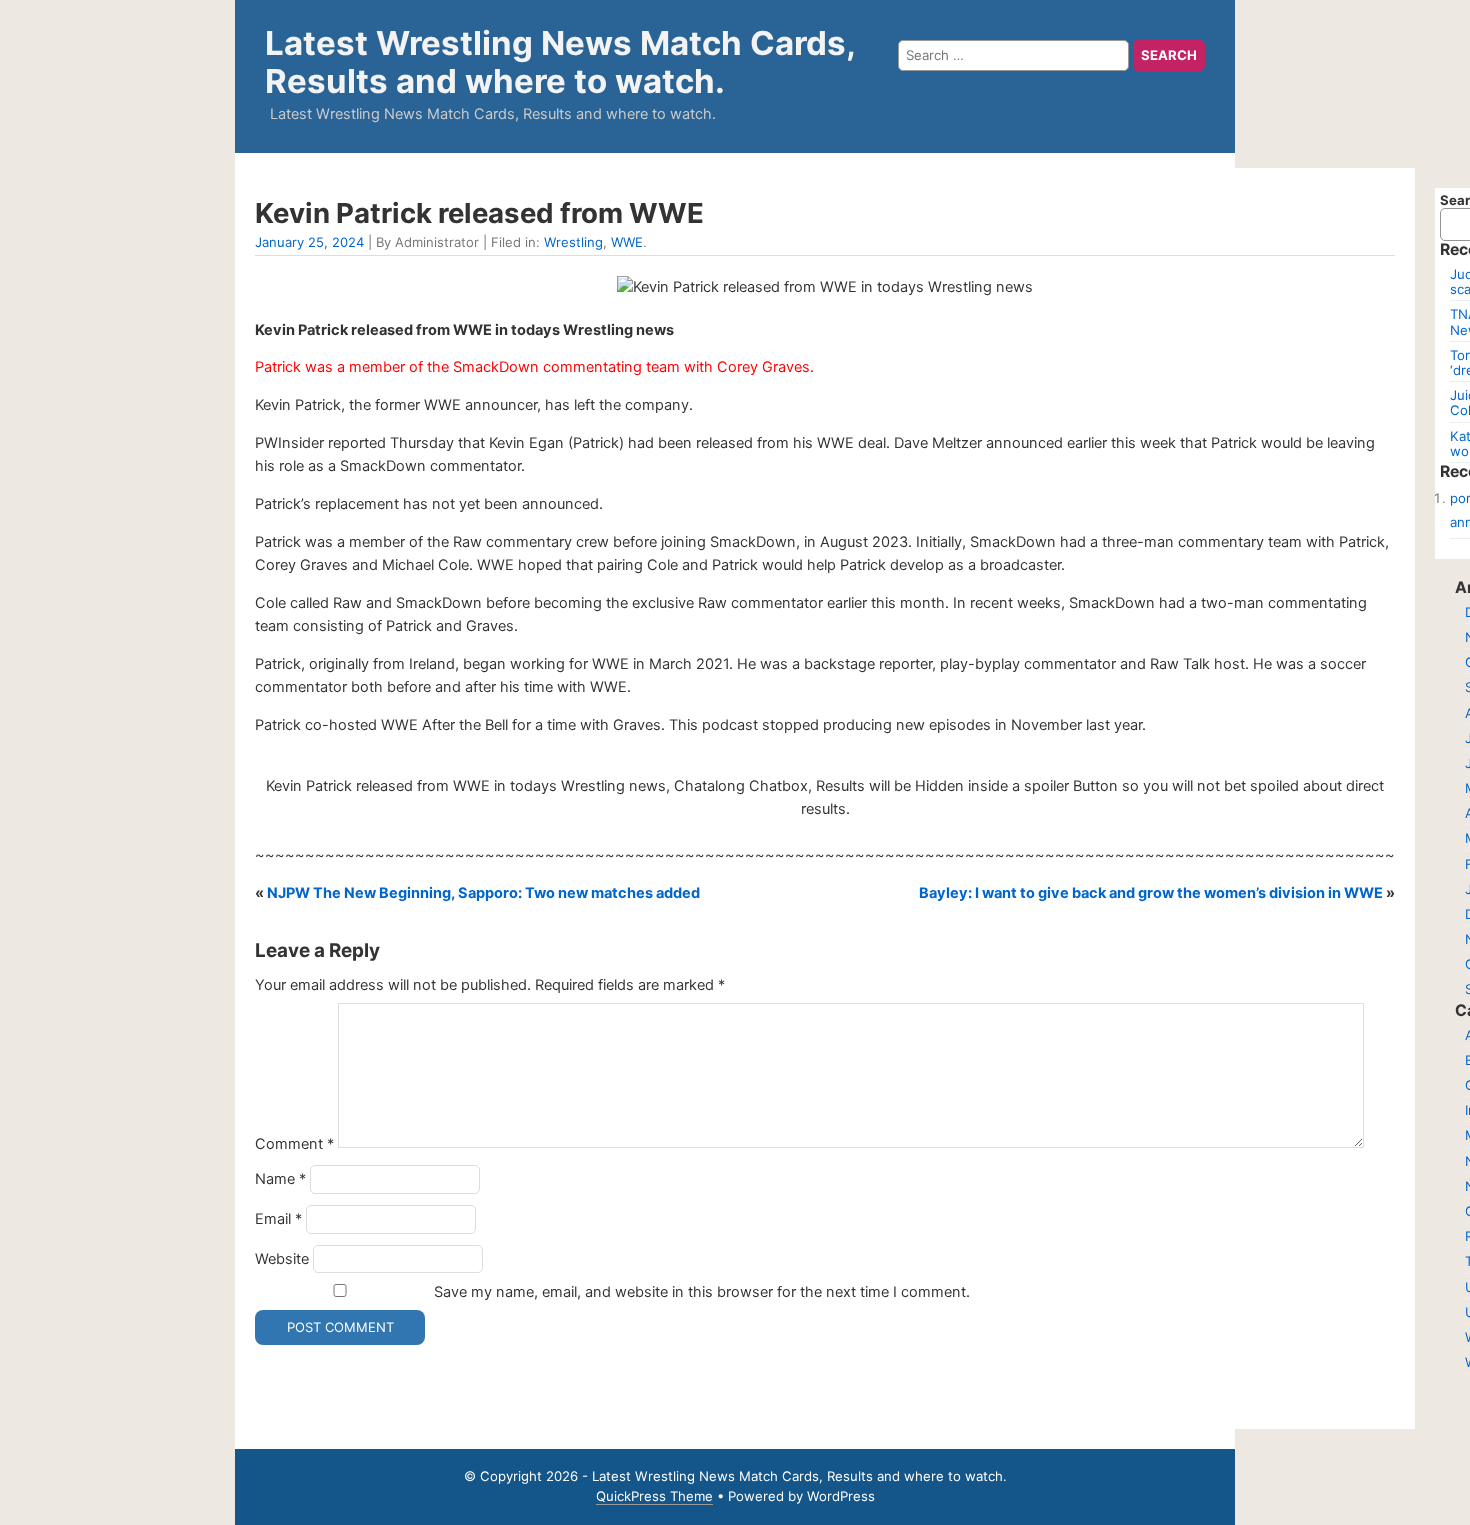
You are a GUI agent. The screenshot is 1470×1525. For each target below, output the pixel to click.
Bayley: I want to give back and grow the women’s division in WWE (1151, 893)
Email (278, 1219)
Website (282, 1259)
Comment (294, 1143)
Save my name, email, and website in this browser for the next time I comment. (702, 1292)
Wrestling (573, 242)
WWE (627, 242)
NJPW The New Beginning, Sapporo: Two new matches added (483, 893)
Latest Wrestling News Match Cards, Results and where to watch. (560, 62)
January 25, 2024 (309, 242)
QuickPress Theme (654, 1496)
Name (280, 1179)
